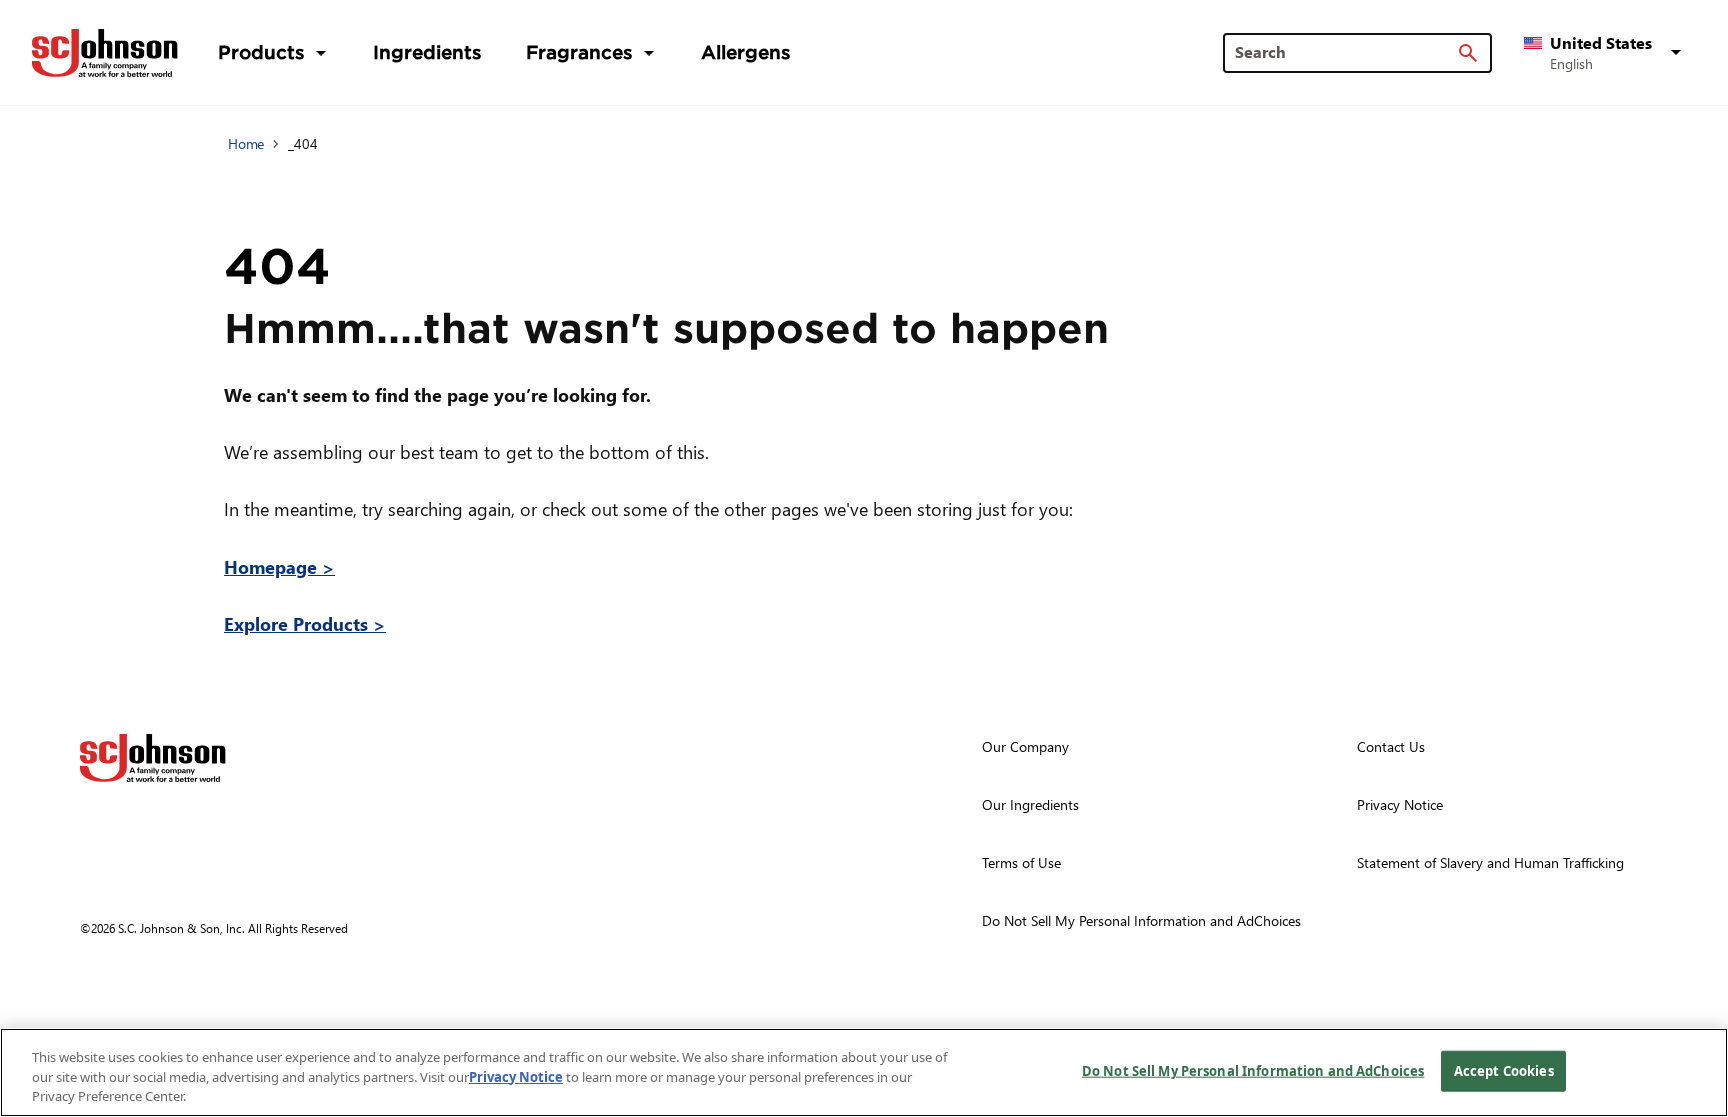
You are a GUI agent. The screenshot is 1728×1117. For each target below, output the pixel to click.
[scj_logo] (153, 758)
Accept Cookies (1504, 1070)
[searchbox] (1345, 52)
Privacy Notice (516, 1077)
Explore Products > (305, 623)
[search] (1468, 53)
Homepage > (279, 566)
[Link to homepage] (105, 53)
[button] (1606, 53)
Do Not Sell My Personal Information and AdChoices (1253, 1070)
